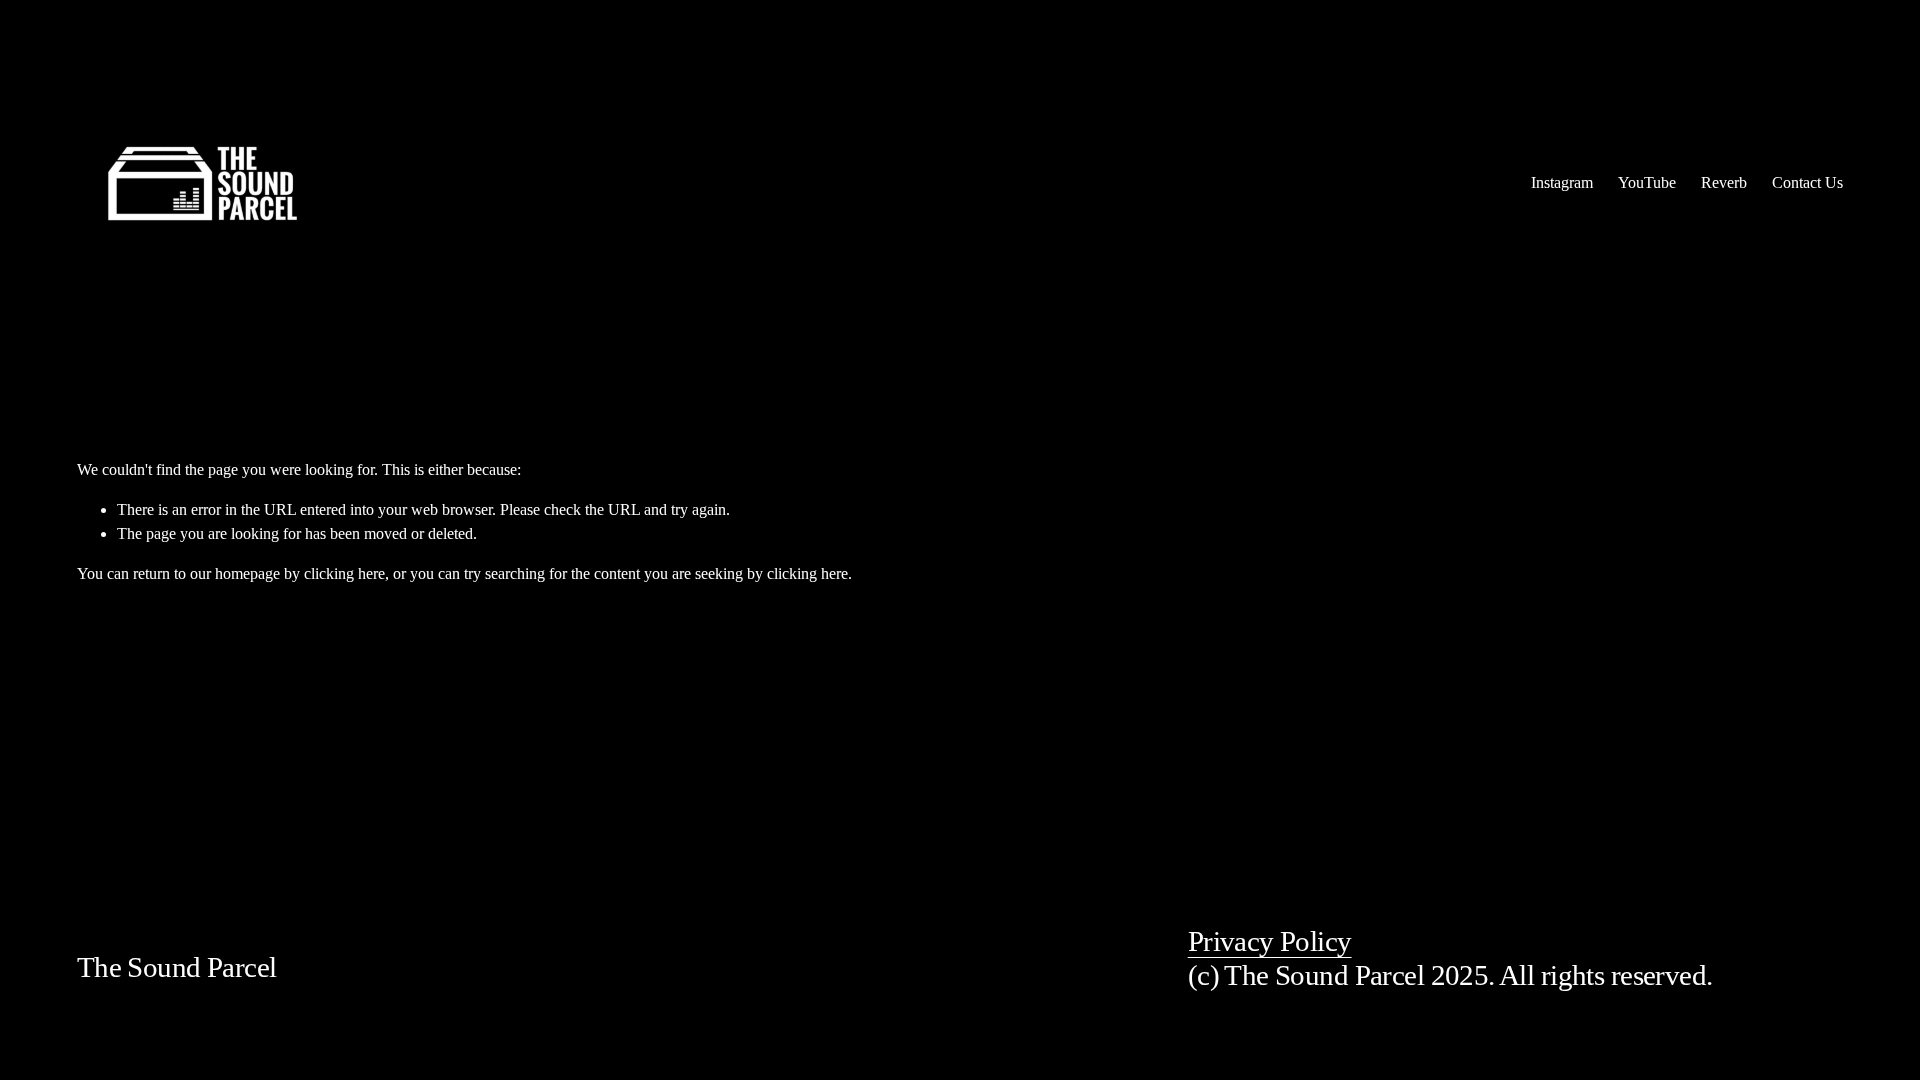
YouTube (1647, 182)
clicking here (344, 573)
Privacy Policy (1270, 941)
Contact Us (1807, 182)
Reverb (1724, 182)
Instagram (1562, 182)
